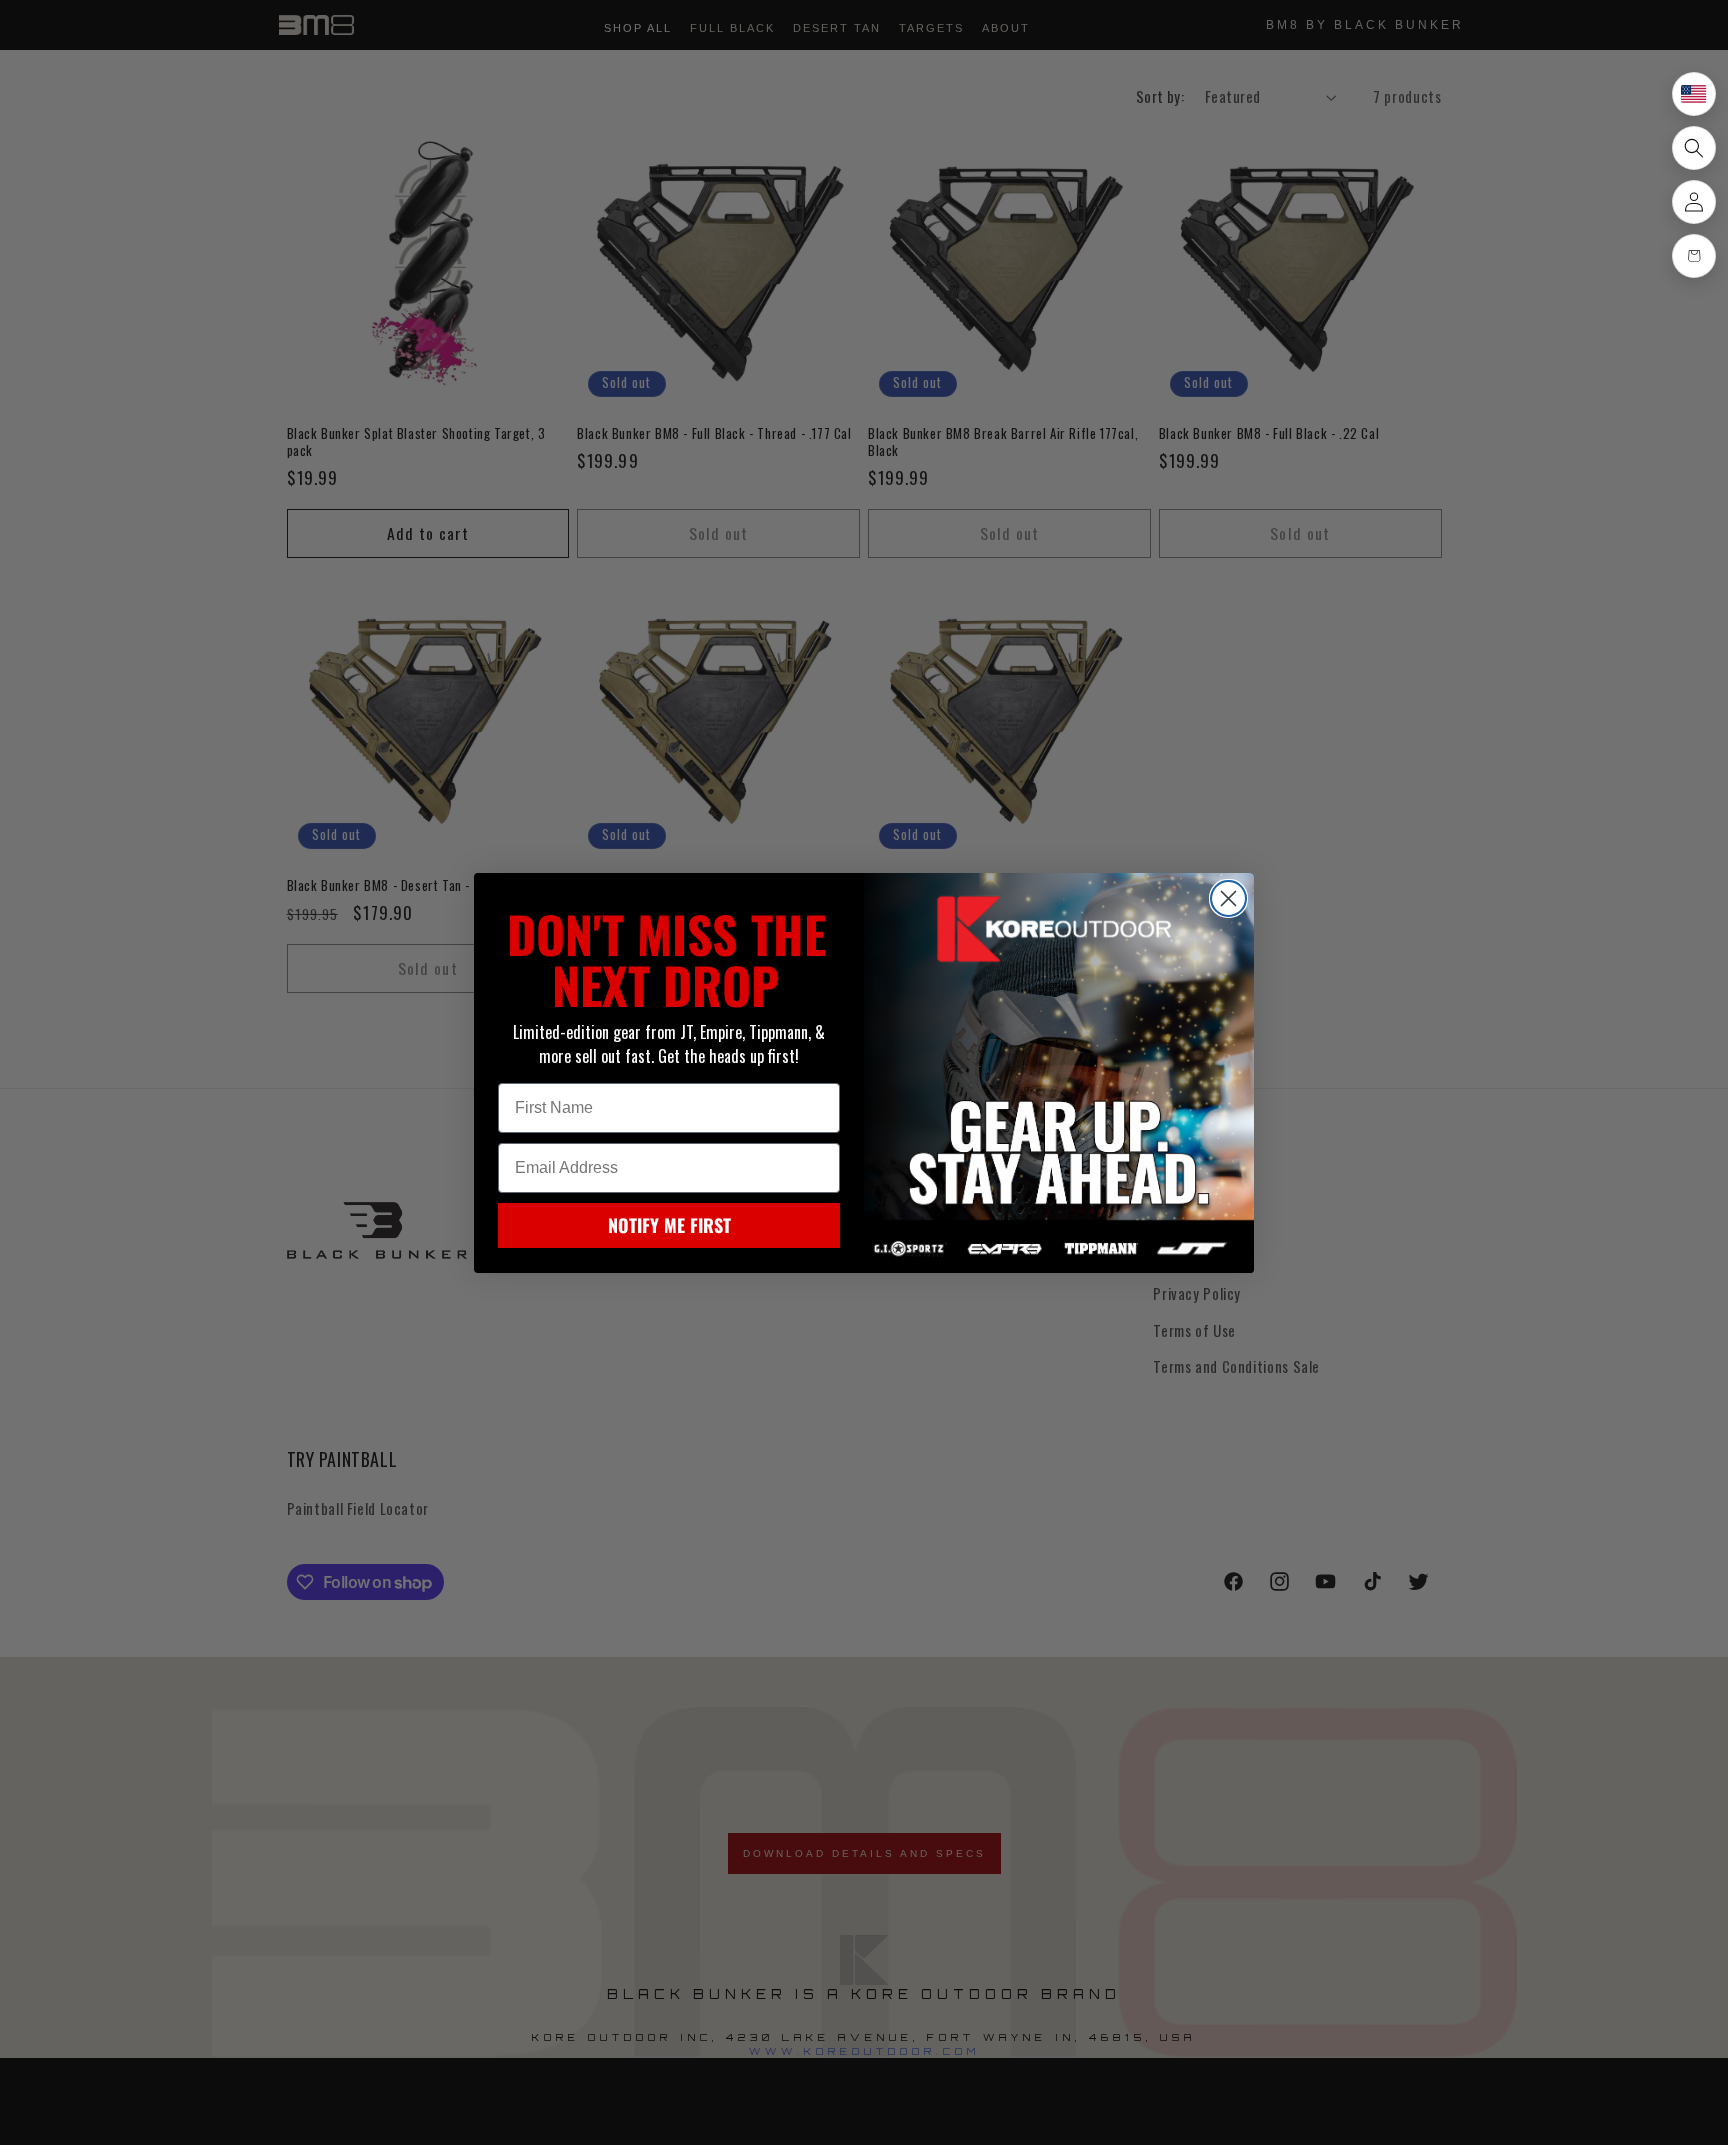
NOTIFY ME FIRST (669, 1225)
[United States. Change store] (1694, 94)
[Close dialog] (1228, 898)
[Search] (1694, 148)
